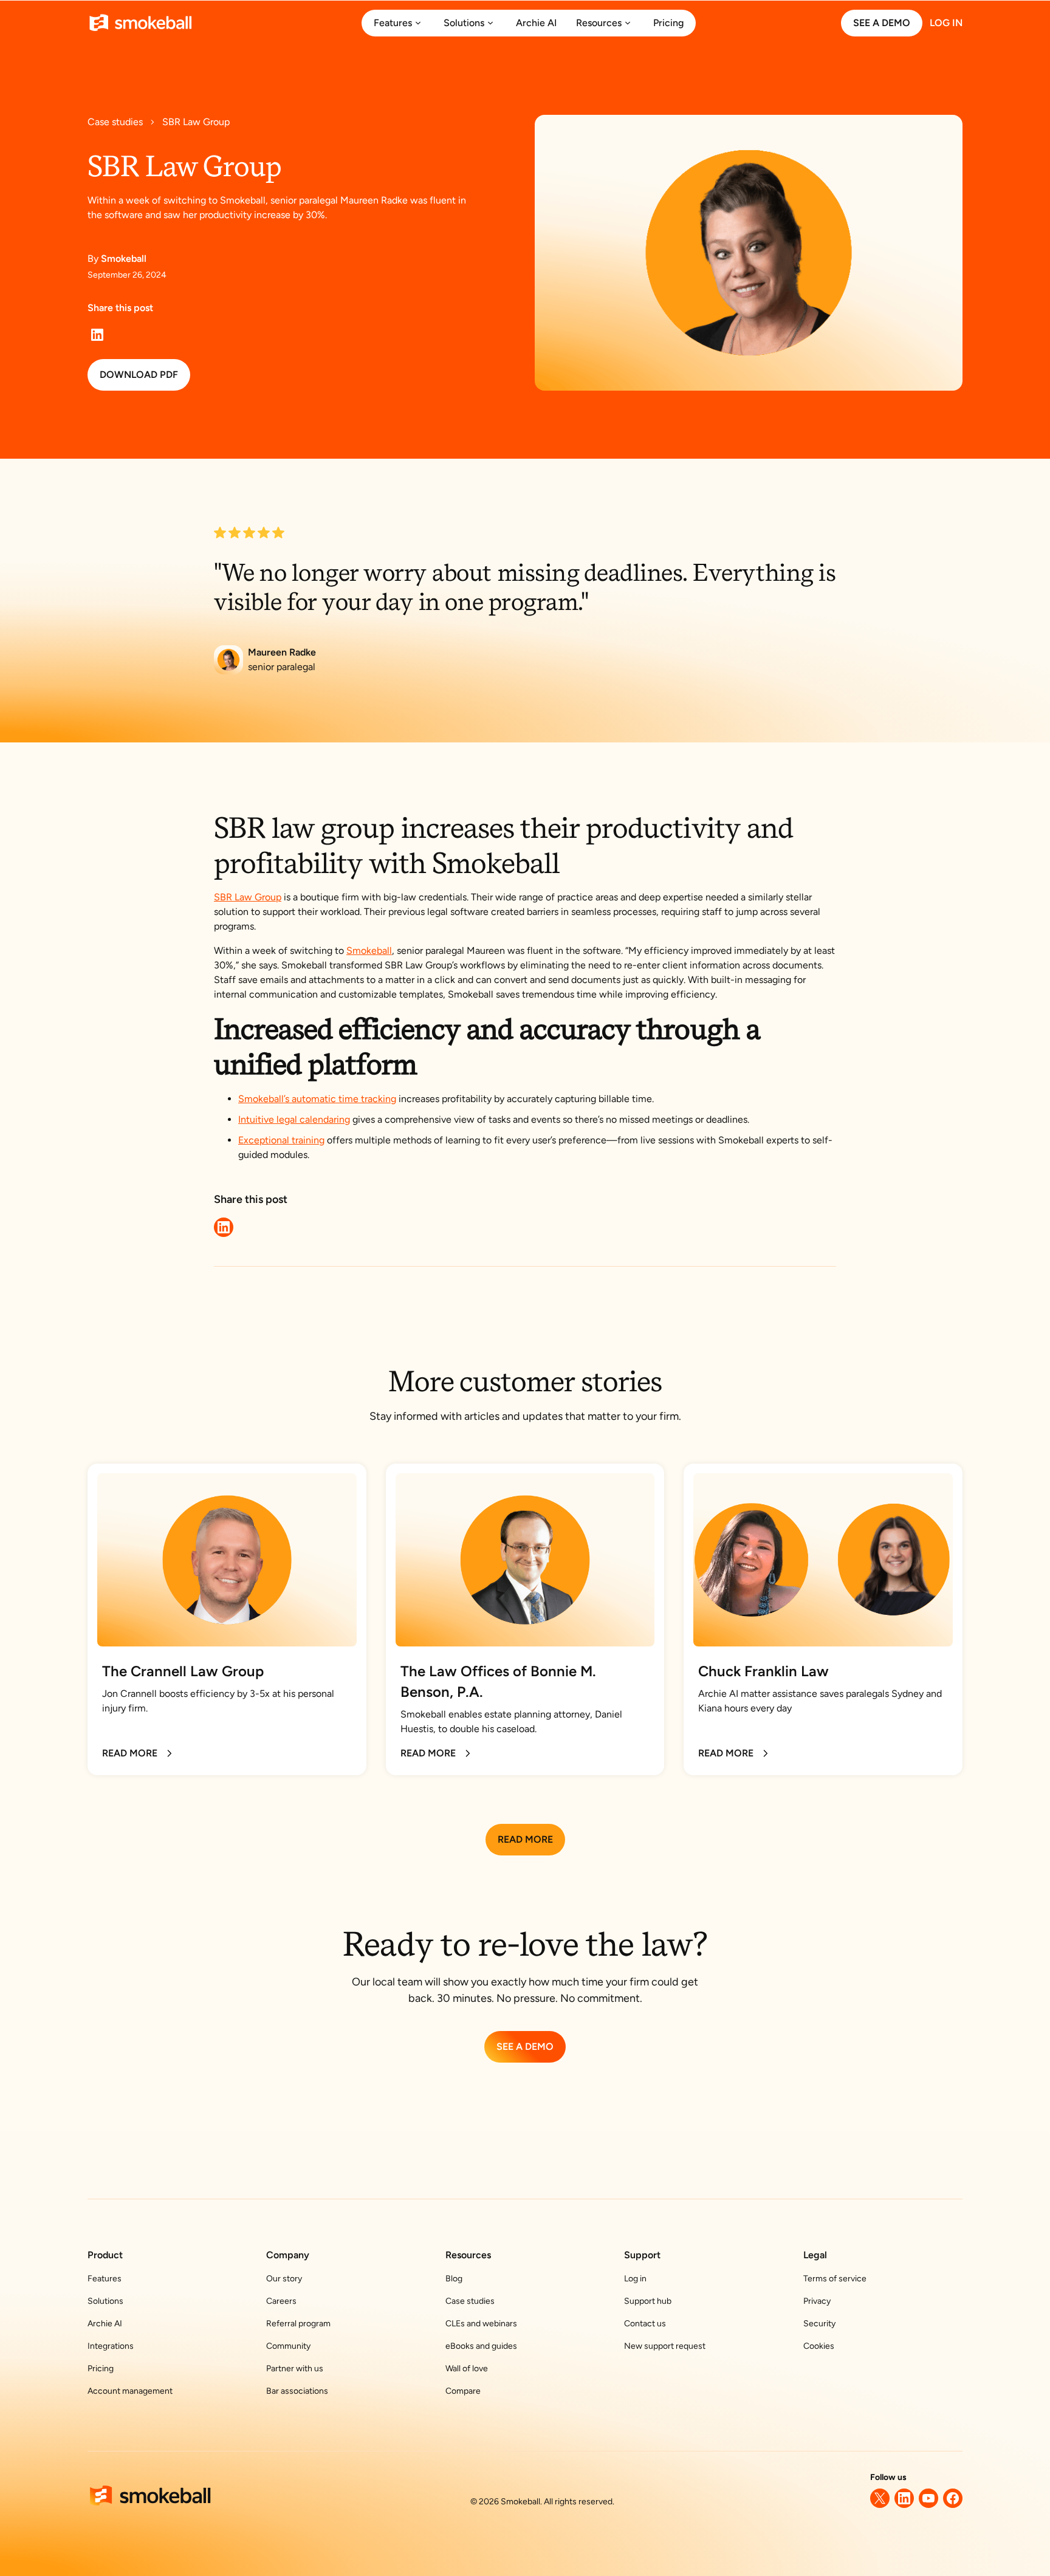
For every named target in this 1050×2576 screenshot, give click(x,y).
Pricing (101, 2369)
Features (105, 2279)
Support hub (648, 2301)
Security (819, 2324)
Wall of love (467, 2369)
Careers (281, 2301)
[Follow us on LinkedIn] (904, 2498)
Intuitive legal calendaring (294, 1119)
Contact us (645, 2324)
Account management (130, 2391)
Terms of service (835, 2279)
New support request (665, 2346)
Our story (284, 2279)
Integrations (111, 2346)
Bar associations (297, 2391)
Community (288, 2346)
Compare (463, 2391)
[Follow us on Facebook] (953, 2498)
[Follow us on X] (880, 2498)
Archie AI (105, 2324)
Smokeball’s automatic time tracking (317, 1099)
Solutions (105, 2301)
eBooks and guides (481, 2346)
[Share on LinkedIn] (97, 335)
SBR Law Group (248, 897)
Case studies (470, 2301)
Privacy (817, 2301)
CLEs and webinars (481, 2324)
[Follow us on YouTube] (928, 2498)
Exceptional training (281, 1140)
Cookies (819, 2346)
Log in (635, 2279)
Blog (454, 2279)
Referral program (298, 2324)
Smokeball (369, 951)
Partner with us (295, 2369)
